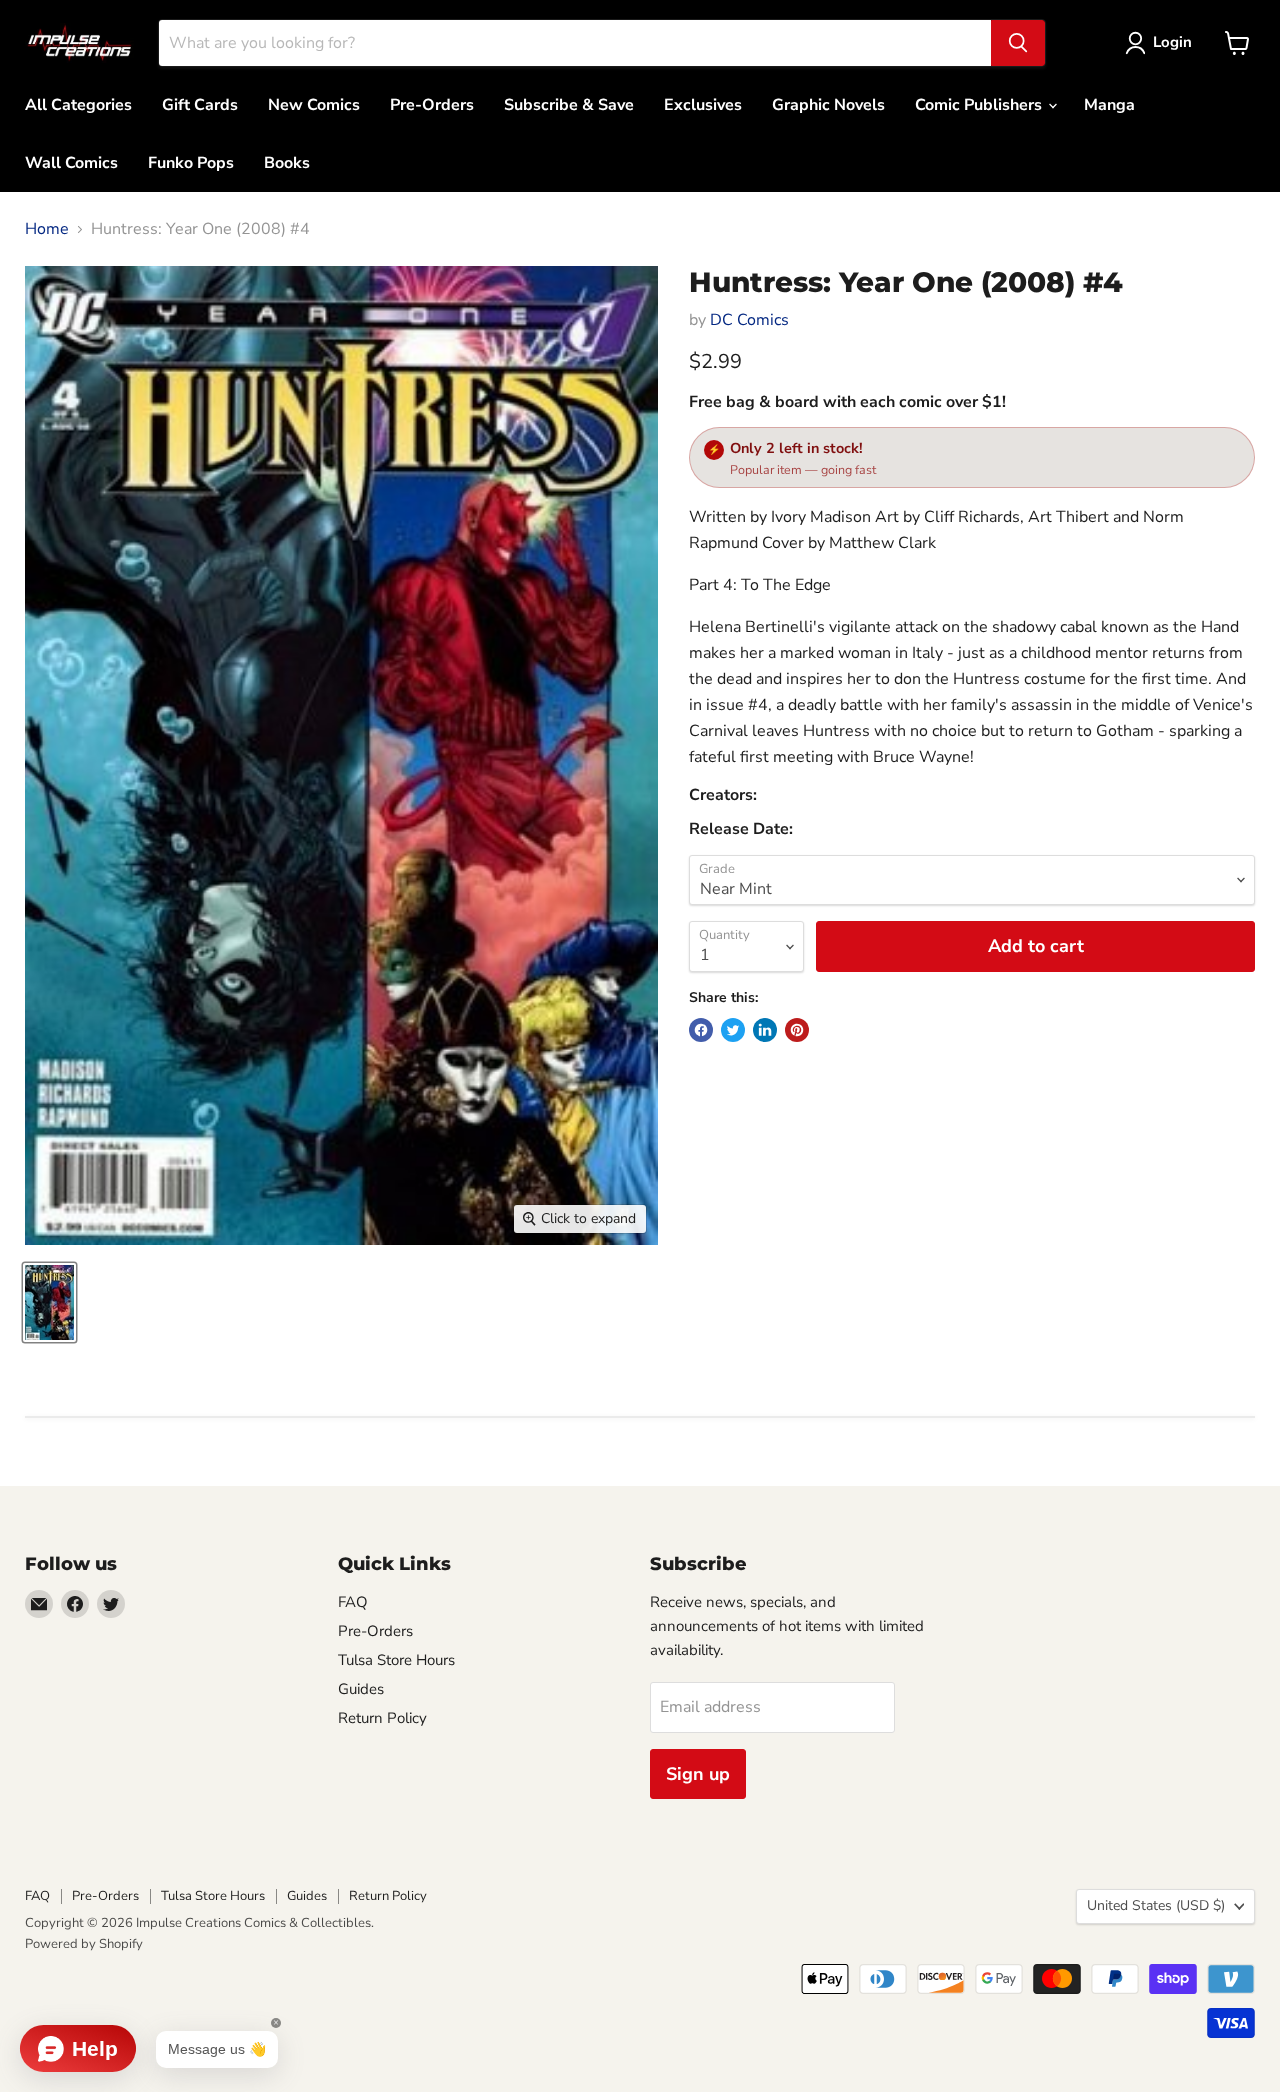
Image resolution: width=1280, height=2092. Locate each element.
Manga (1109, 105)
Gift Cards (200, 105)
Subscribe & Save (569, 105)
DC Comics (749, 320)
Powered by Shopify (84, 1944)
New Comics (314, 105)
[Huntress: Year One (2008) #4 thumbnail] (49, 1302)
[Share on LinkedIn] (765, 1030)
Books (287, 163)
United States (1156, 1905)
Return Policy (382, 1718)
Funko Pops (191, 163)
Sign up (698, 1774)
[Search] (1018, 43)
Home (47, 229)
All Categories (78, 105)
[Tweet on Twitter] (733, 1030)
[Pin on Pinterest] (797, 1030)
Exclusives (703, 105)
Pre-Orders (432, 105)
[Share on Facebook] (701, 1030)
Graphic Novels (828, 105)
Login (1172, 42)
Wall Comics (71, 163)
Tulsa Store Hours (396, 1660)
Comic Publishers (980, 105)
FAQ (353, 1602)
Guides (361, 1689)
